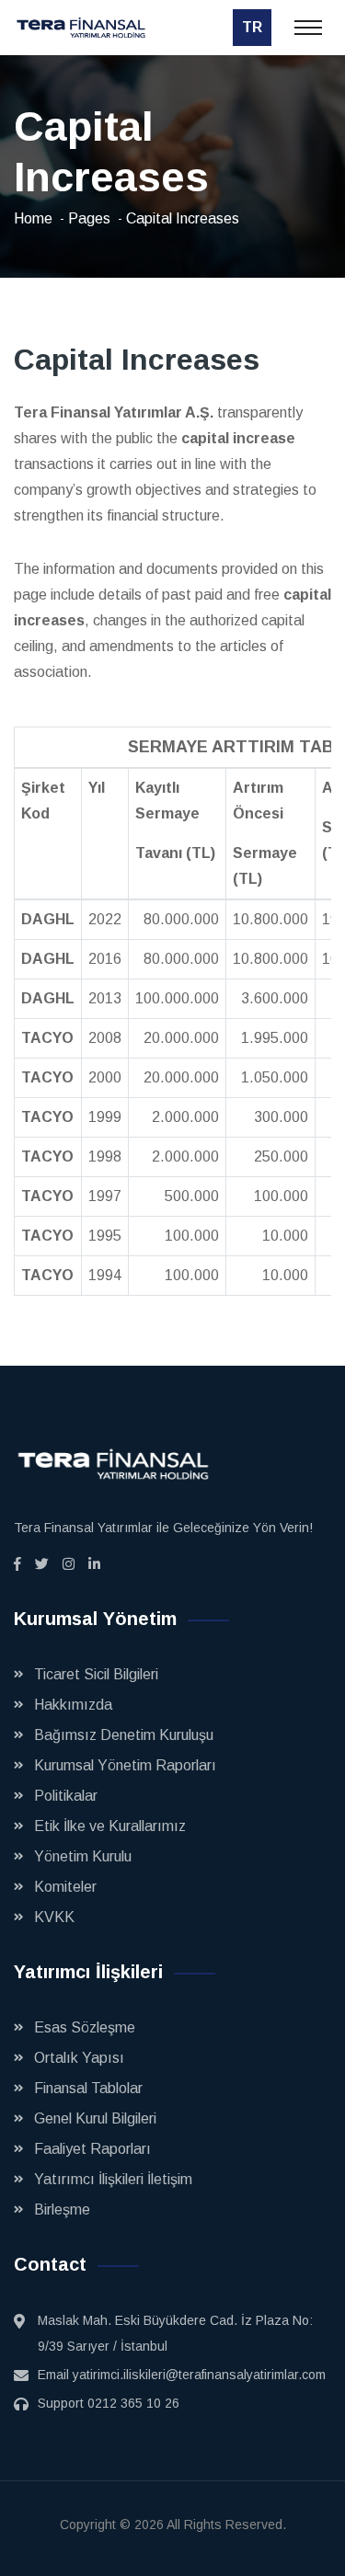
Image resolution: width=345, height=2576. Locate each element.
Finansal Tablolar (88, 2088)
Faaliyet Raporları (92, 2149)
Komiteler (65, 1887)
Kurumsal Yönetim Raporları (125, 1765)
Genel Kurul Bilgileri (95, 2118)
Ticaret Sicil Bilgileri (96, 1674)
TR (252, 27)
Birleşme (62, 2210)
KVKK (54, 1917)
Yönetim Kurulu (83, 1856)
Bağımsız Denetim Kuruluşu (124, 1735)
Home (33, 218)
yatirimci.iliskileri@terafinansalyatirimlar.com (199, 2375)
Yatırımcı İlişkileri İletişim (113, 2179)
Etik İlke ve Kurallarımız (110, 1826)
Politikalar (66, 1796)
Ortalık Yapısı (79, 2058)
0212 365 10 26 (133, 2403)
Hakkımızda (73, 1705)
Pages (89, 218)
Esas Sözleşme (85, 2027)
